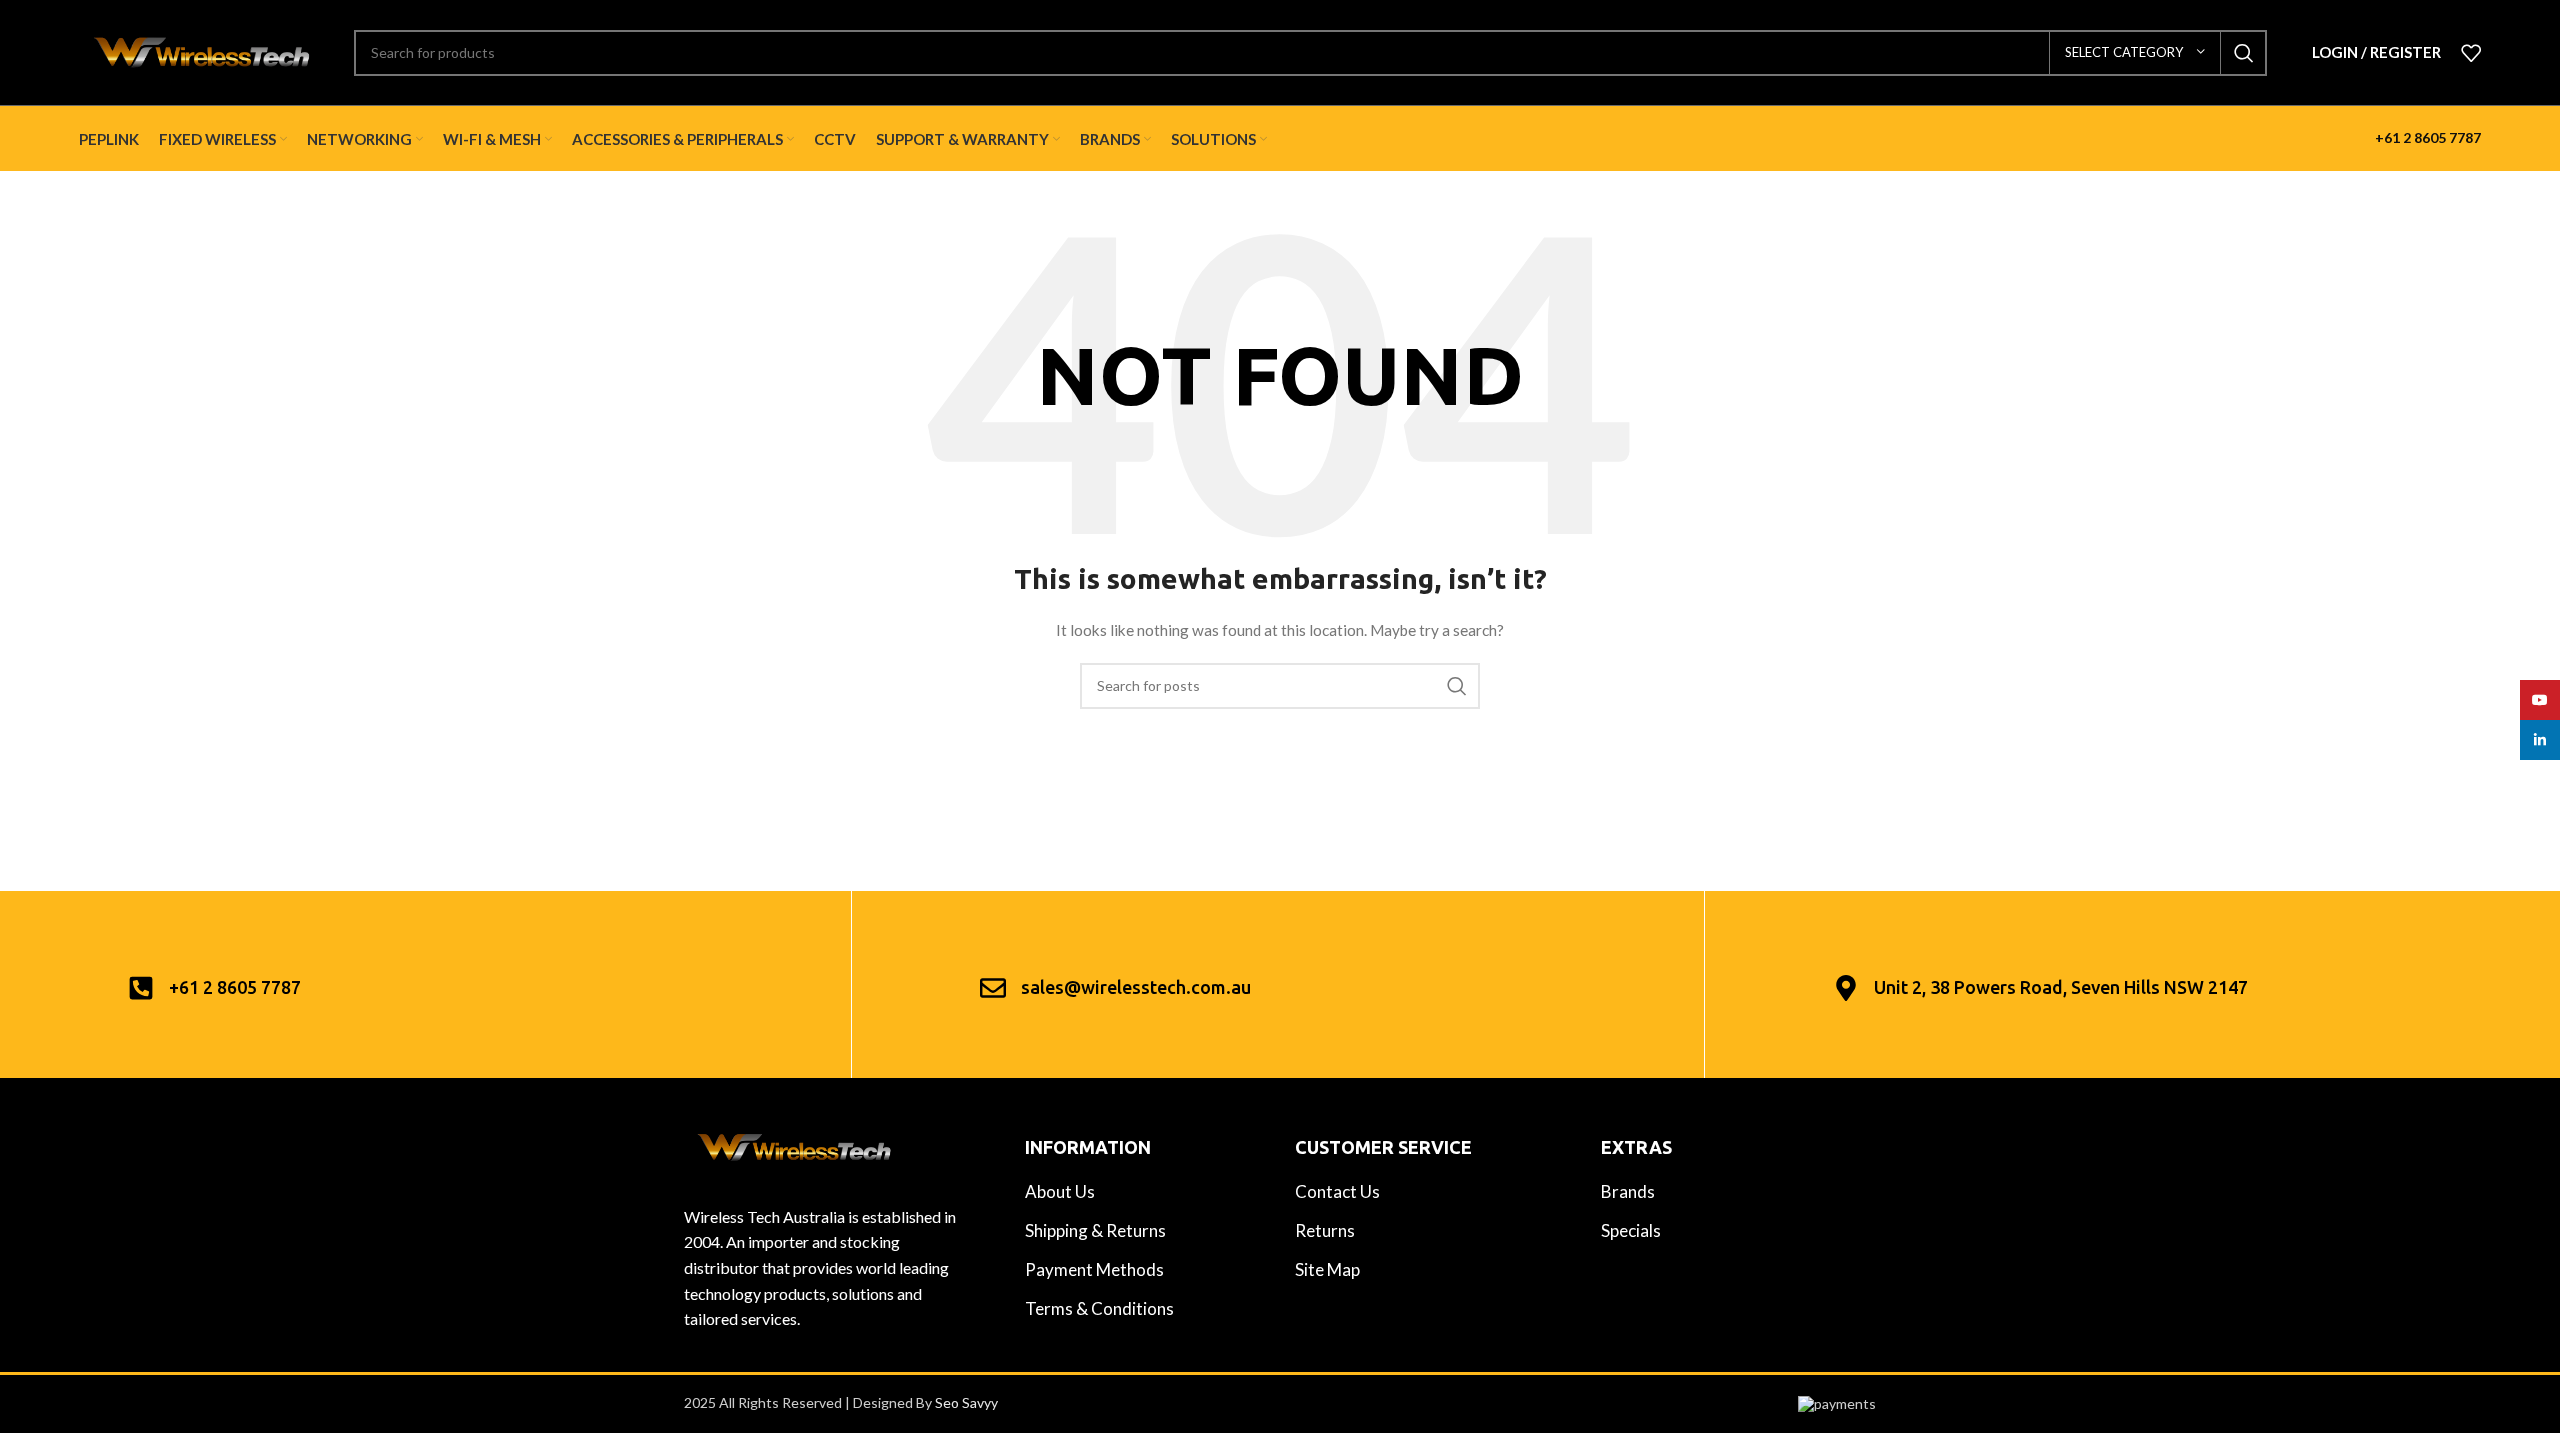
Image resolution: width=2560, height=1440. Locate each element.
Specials (1631, 1230)
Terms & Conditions (1099, 1308)
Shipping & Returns (1095, 1230)
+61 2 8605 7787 (2428, 137)
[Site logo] (201, 50)
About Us (1060, 1191)
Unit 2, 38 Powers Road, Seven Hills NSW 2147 (2061, 987)
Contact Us (1337, 1191)
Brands (1628, 1191)
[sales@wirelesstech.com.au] (993, 988)
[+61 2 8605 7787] (141, 988)
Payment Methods (1094, 1269)
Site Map (1327, 1269)
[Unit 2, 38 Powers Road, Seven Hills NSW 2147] (1846, 988)
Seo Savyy (966, 1402)
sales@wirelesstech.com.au (1136, 987)
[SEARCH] (2244, 53)
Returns (1325, 1230)
